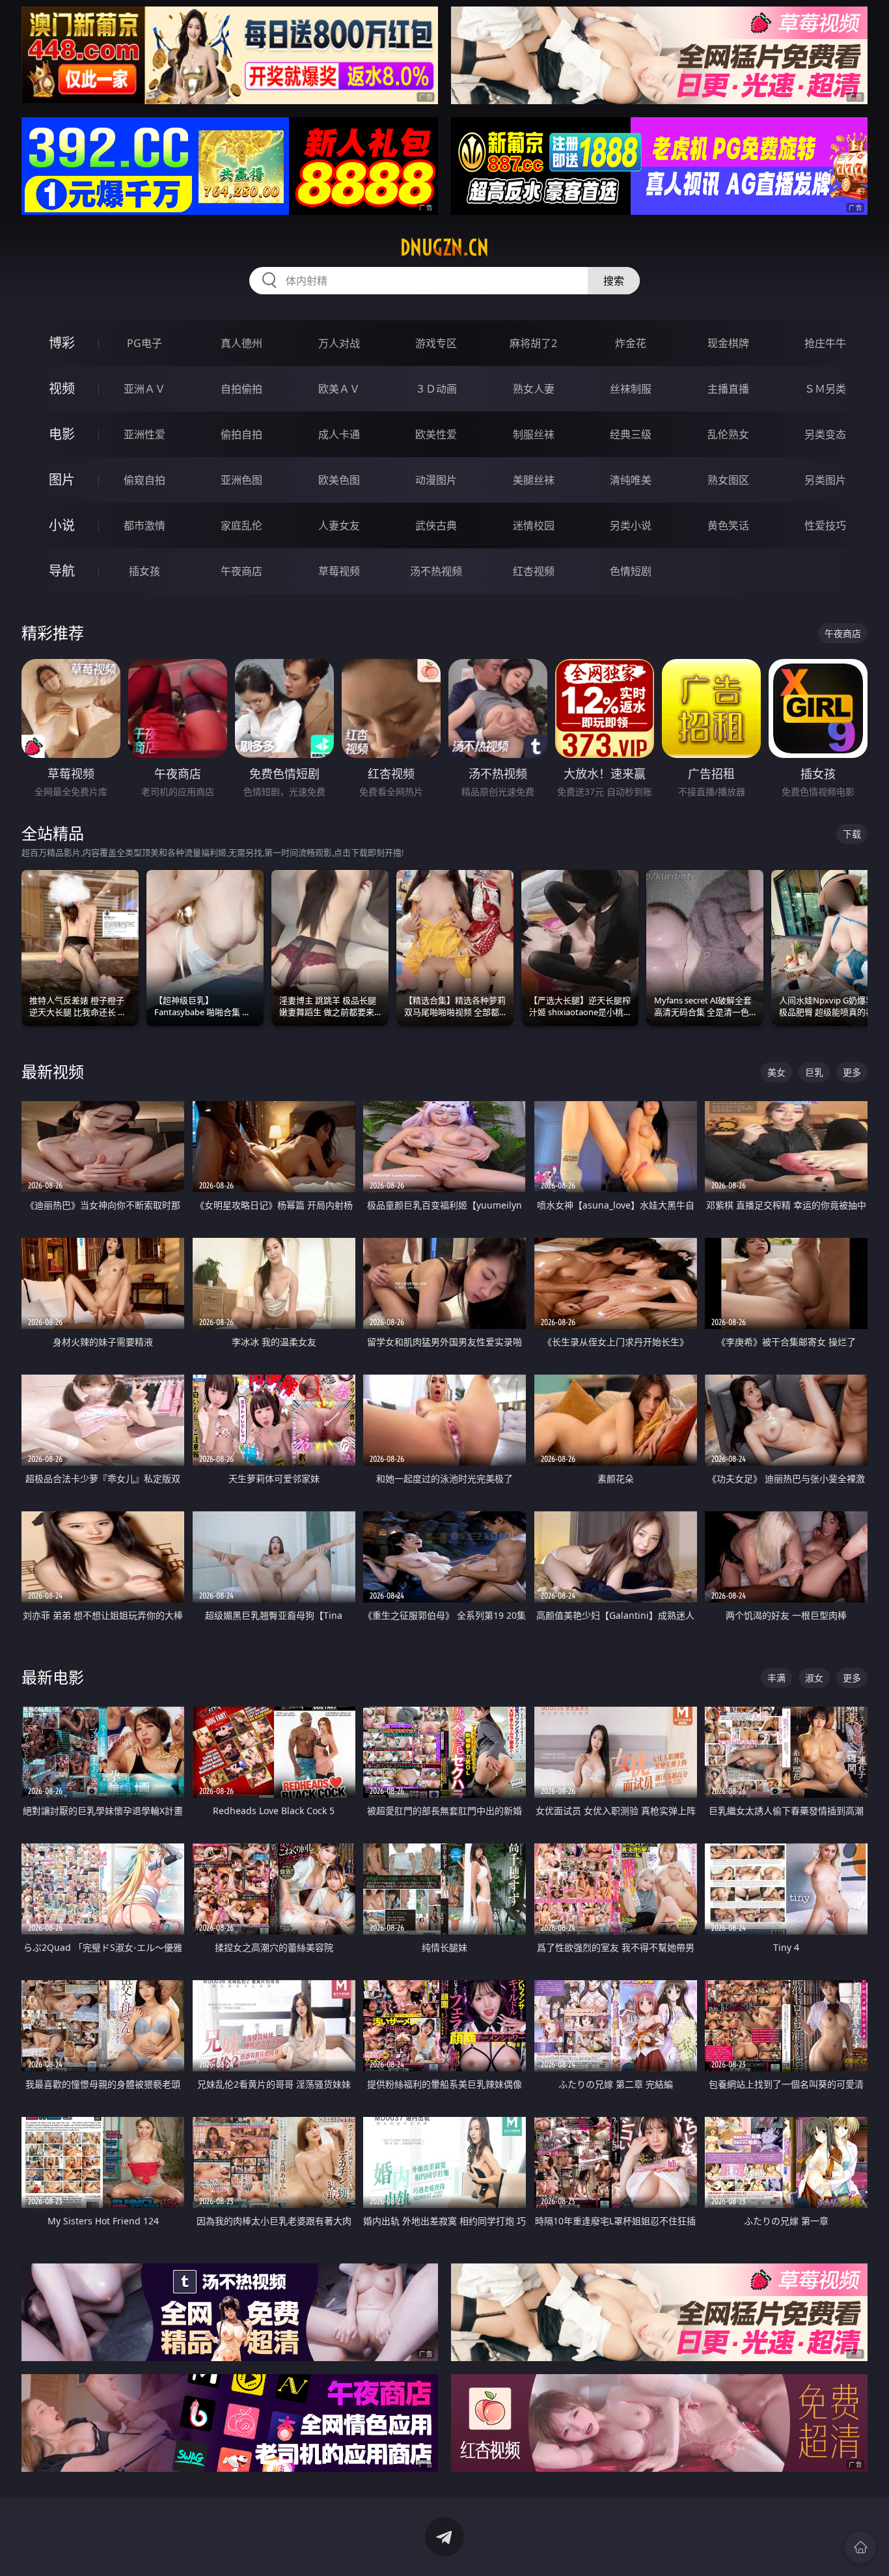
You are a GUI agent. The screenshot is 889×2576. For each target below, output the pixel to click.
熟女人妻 (534, 389)
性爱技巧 (825, 525)
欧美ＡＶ (339, 389)
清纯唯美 (631, 480)
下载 (852, 834)
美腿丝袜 (534, 480)
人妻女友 (339, 525)
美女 (776, 1072)
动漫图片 (436, 480)
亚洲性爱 (144, 434)
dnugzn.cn (444, 247)
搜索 (614, 281)
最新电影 (53, 1677)
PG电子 (144, 343)
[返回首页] (860, 2547)
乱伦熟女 (728, 434)
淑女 (814, 1678)
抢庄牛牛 (825, 343)
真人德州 (241, 343)
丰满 (776, 1678)
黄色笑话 (728, 525)
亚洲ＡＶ (144, 389)
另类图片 (825, 480)
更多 (852, 1072)
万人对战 (339, 343)
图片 (62, 480)
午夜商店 (241, 571)
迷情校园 (534, 525)
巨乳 (814, 1072)
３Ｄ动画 (436, 389)
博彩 (62, 343)
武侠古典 (436, 525)
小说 (62, 525)
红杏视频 (534, 571)
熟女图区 (728, 480)
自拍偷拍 (241, 389)
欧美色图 (339, 480)
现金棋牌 (728, 343)
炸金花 (631, 343)
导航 (62, 571)
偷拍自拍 (241, 434)
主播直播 (728, 389)
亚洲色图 (241, 480)
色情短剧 (631, 571)
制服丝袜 (534, 434)
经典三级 (631, 434)
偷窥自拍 (144, 480)
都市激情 (144, 525)
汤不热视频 (436, 571)
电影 (62, 434)
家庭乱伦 (241, 525)
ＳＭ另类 (825, 389)
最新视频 (53, 1071)
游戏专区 (436, 343)
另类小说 (631, 525)
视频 (62, 388)
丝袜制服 (631, 389)
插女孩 (144, 571)
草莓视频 (339, 571)
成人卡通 (339, 434)
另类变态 (825, 434)
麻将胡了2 (533, 343)
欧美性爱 (436, 434)
